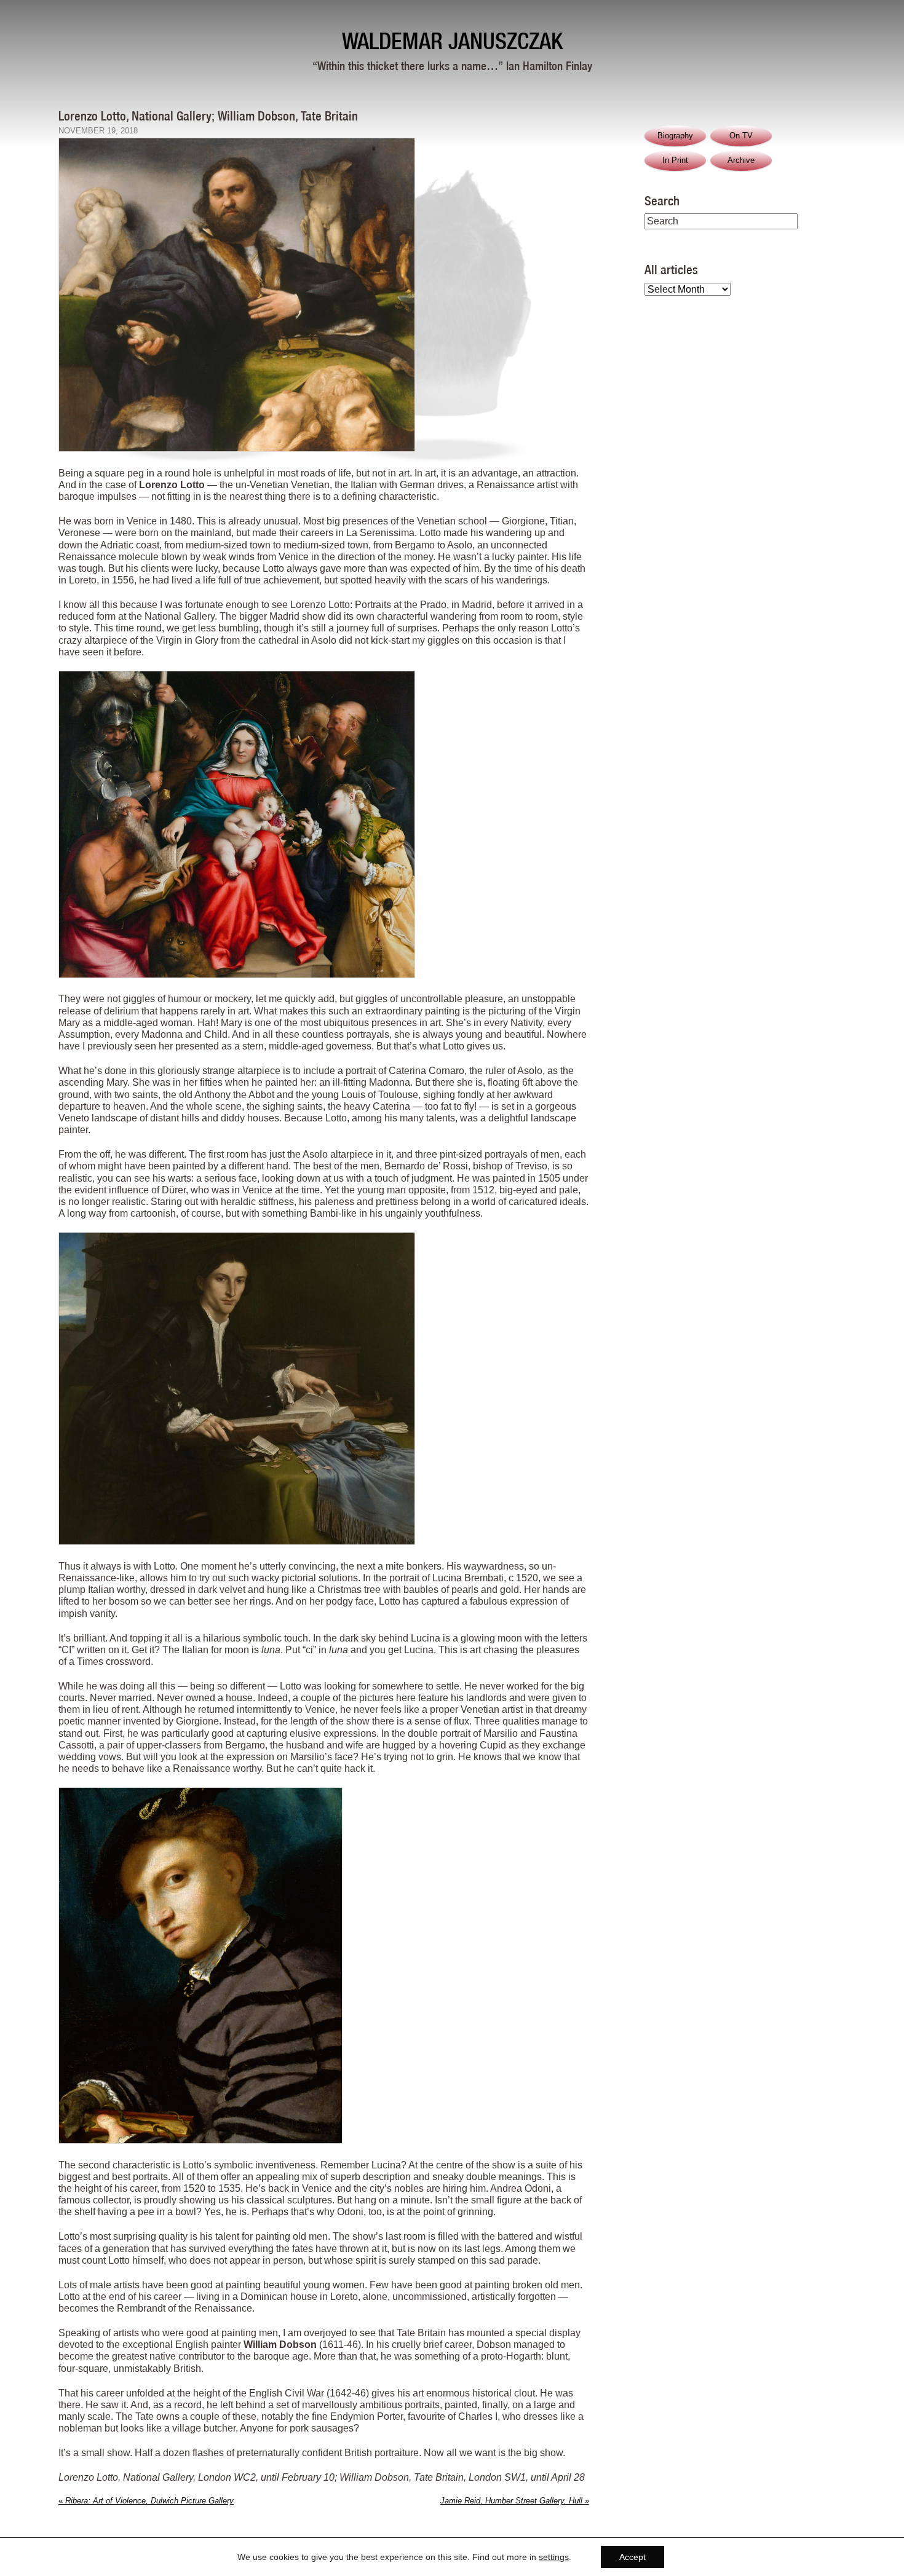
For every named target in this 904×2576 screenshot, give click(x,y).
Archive (741, 160)
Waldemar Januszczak (452, 41)
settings (554, 2557)
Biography (675, 136)
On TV (741, 136)
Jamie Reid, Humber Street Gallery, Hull (515, 2501)
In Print (675, 160)
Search (662, 200)
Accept (632, 2557)
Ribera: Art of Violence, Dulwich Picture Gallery (146, 2501)
